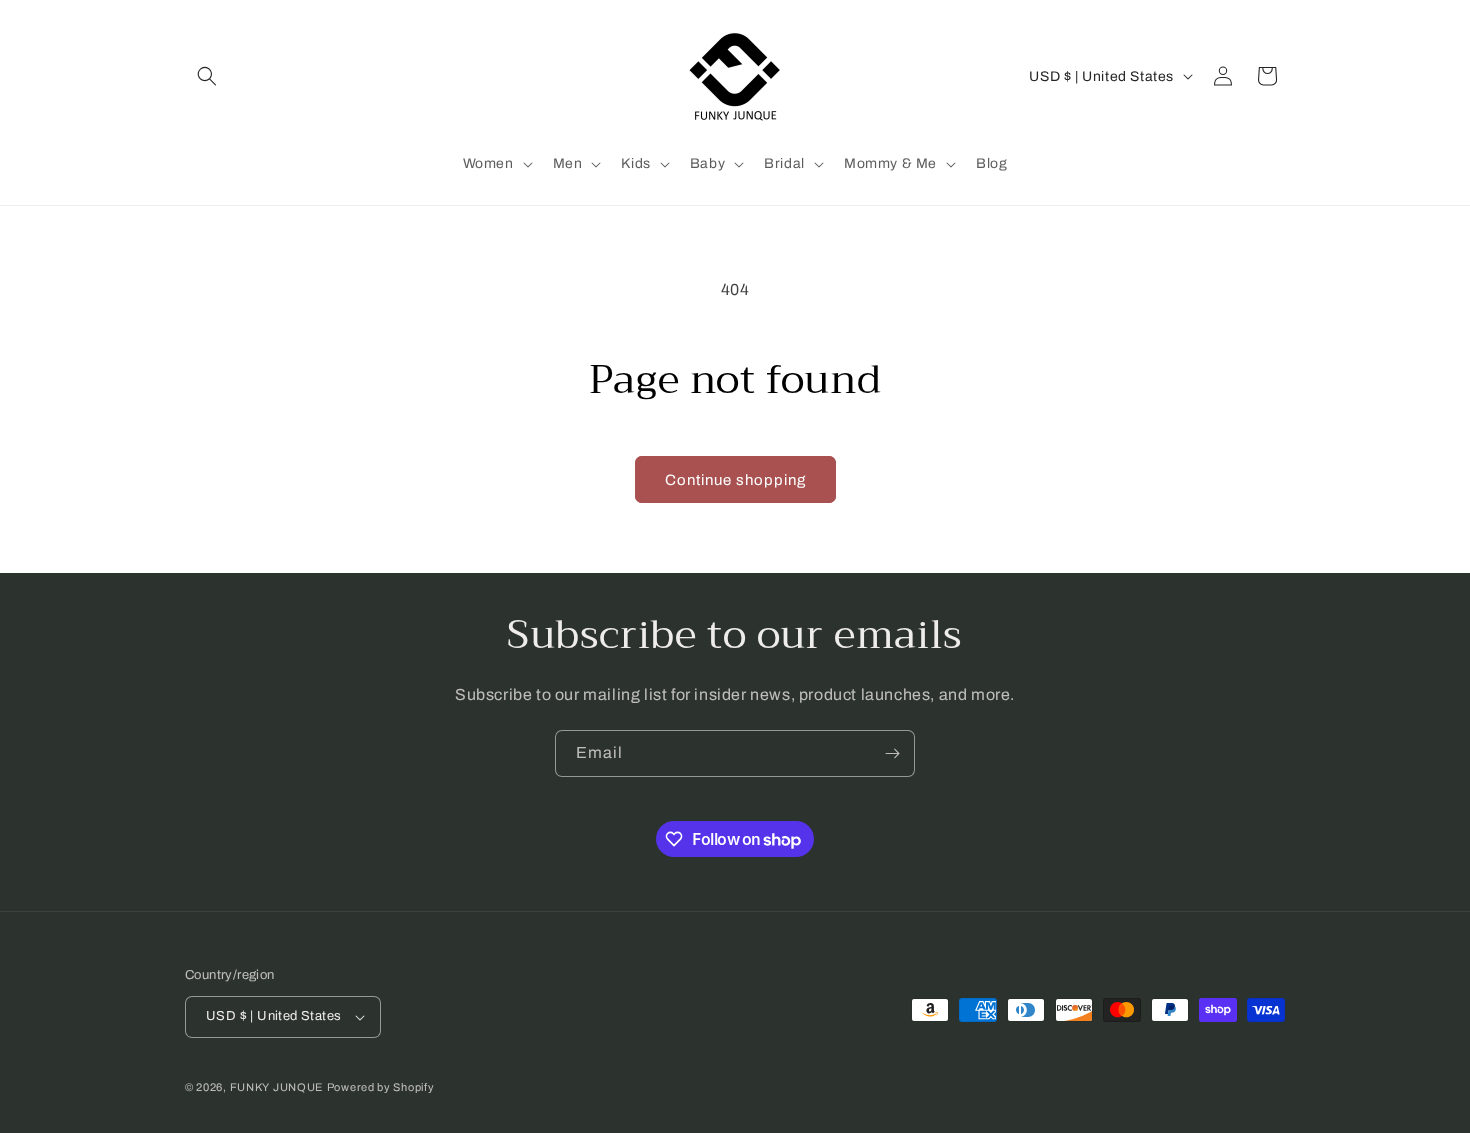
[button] (207, 76)
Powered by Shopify (381, 1087)
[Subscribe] (892, 753)
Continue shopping (735, 480)
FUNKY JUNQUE (276, 1087)
